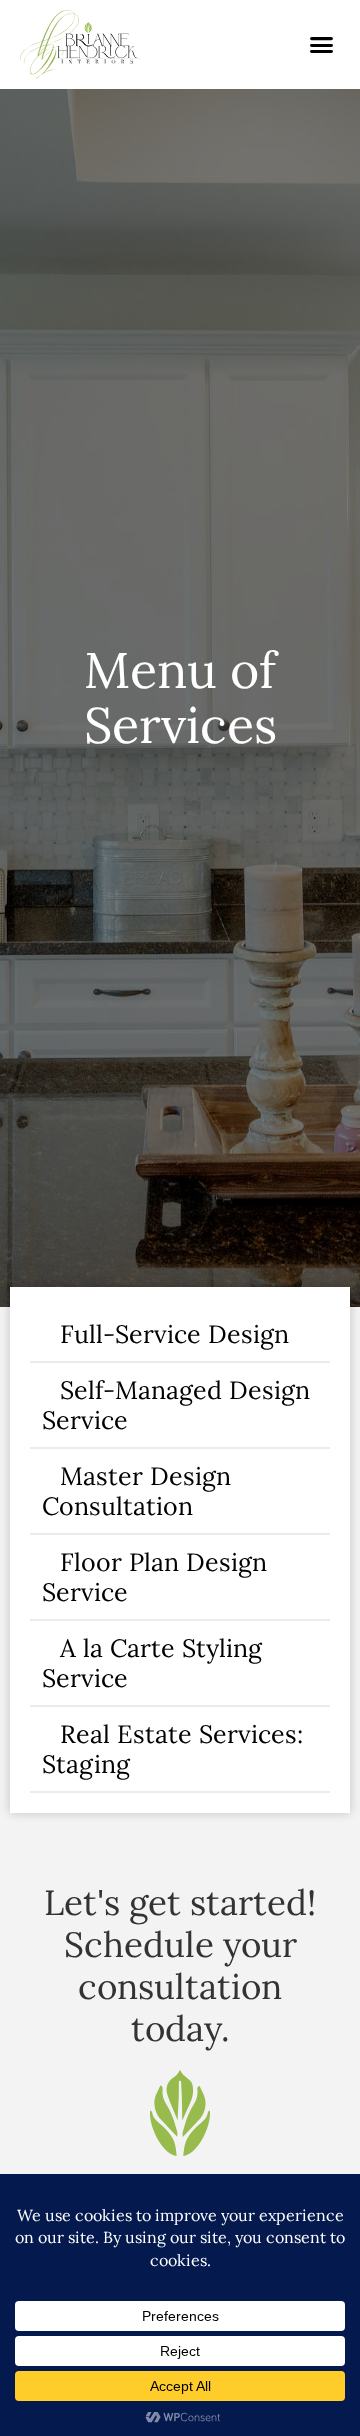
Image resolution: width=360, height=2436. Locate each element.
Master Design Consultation (136, 1491)
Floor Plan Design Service (154, 1577)
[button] (322, 45)
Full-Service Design (174, 1334)
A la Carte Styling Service (152, 1663)
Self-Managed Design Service (176, 1405)
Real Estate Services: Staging (172, 1749)
